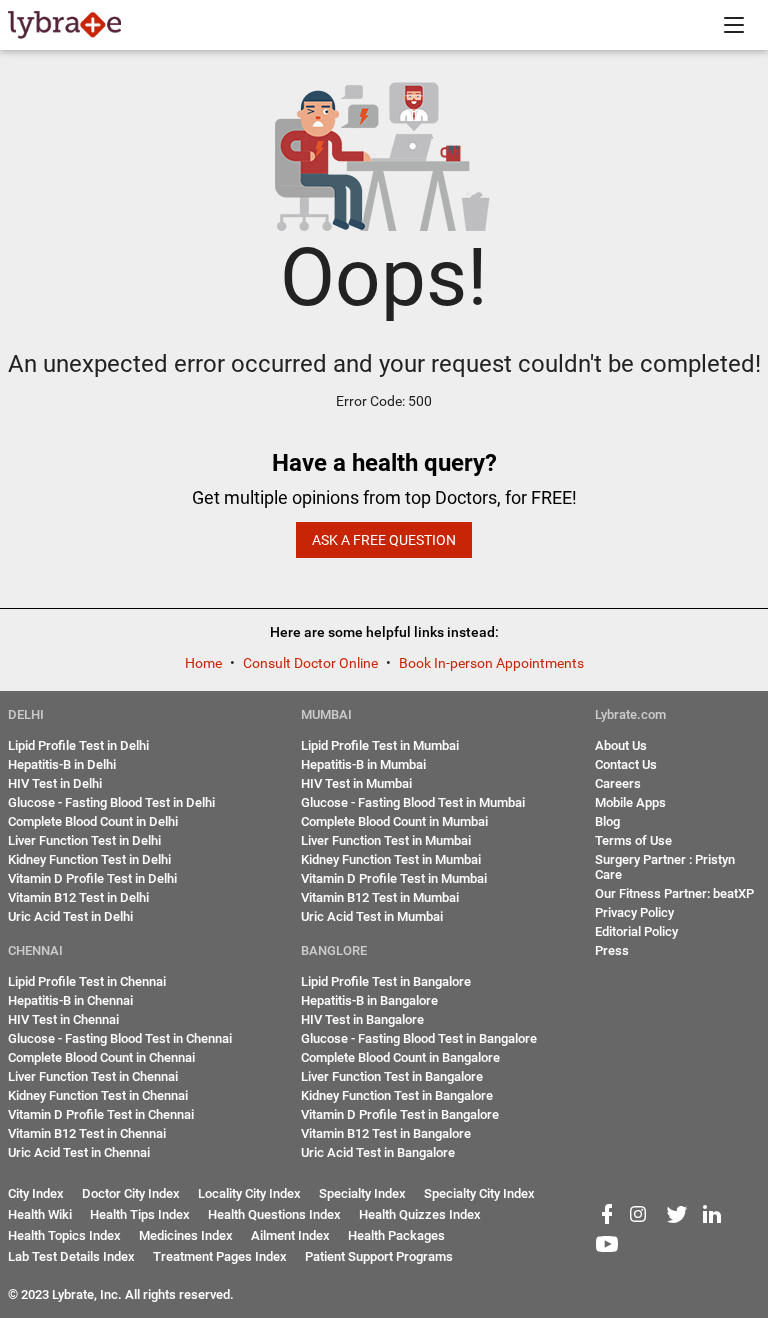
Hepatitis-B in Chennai (70, 1000)
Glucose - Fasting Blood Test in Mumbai (413, 802)
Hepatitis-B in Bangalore (369, 1000)
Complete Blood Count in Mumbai (394, 821)
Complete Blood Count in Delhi (93, 821)
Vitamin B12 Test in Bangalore (386, 1133)
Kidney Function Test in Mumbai (391, 859)
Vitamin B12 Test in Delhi (78, 897)
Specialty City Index (479, 1193)
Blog (607, 821)
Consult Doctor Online (312, 663)
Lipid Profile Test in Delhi (78, 745)
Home (205, 663)
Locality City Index (249, 1193)
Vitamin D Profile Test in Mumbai (394, 878)
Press (612, 950)
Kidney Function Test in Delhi (89, 859)
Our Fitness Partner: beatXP (674, 893)
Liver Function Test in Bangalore (392, 1076)
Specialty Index (362, 1193)
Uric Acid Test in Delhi (70, 916)
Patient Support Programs (379, 1256)
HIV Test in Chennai (63, 1019)
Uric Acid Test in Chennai (79, 1152)
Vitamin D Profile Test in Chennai (101, 1114)
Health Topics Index (64, 1235)
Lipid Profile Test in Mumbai (380, 745)
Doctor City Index (131, 1193)
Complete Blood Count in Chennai (101, 1057)
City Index (36, 1193)
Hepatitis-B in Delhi (62, 764)
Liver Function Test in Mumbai (386, 840)
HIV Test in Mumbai (356, 783)
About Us (621, 745)
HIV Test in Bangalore (362, 1019)
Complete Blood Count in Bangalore (400, 1057)
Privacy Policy (634, 912)
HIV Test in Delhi (55, 783)
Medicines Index (186, 1235)
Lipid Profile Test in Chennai (87, 981)
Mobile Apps (630, 802)
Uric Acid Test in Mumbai (372, 916)
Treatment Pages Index (220, 1256)
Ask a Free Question (384, 540)
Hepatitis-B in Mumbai (363, 764)
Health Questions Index (274, 1214)
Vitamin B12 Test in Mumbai (380, 897)
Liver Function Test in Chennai (93, 1076)
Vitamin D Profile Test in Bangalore (400, 1114)
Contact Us (626, 764)
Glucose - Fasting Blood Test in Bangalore (419, 1038)
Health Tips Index (140, 1214)
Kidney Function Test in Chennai (98, 1095)
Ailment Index (290, 1235)
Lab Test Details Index (71, 1256)
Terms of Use (633, 840)
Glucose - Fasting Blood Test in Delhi (111, 802)
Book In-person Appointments (491, 663)
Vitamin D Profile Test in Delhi (92, 878)
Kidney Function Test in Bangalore (397, 1095)
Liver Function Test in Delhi (84, 840)
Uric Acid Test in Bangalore (378, 1152)
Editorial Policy (636, 931)
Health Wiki (40, 1214)
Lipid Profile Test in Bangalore (386, 981)
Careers (618, 783)
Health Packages (396, 1235)
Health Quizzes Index (420, 1214)
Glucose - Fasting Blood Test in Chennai (120, 1038)
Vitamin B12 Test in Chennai (87, 1133)
